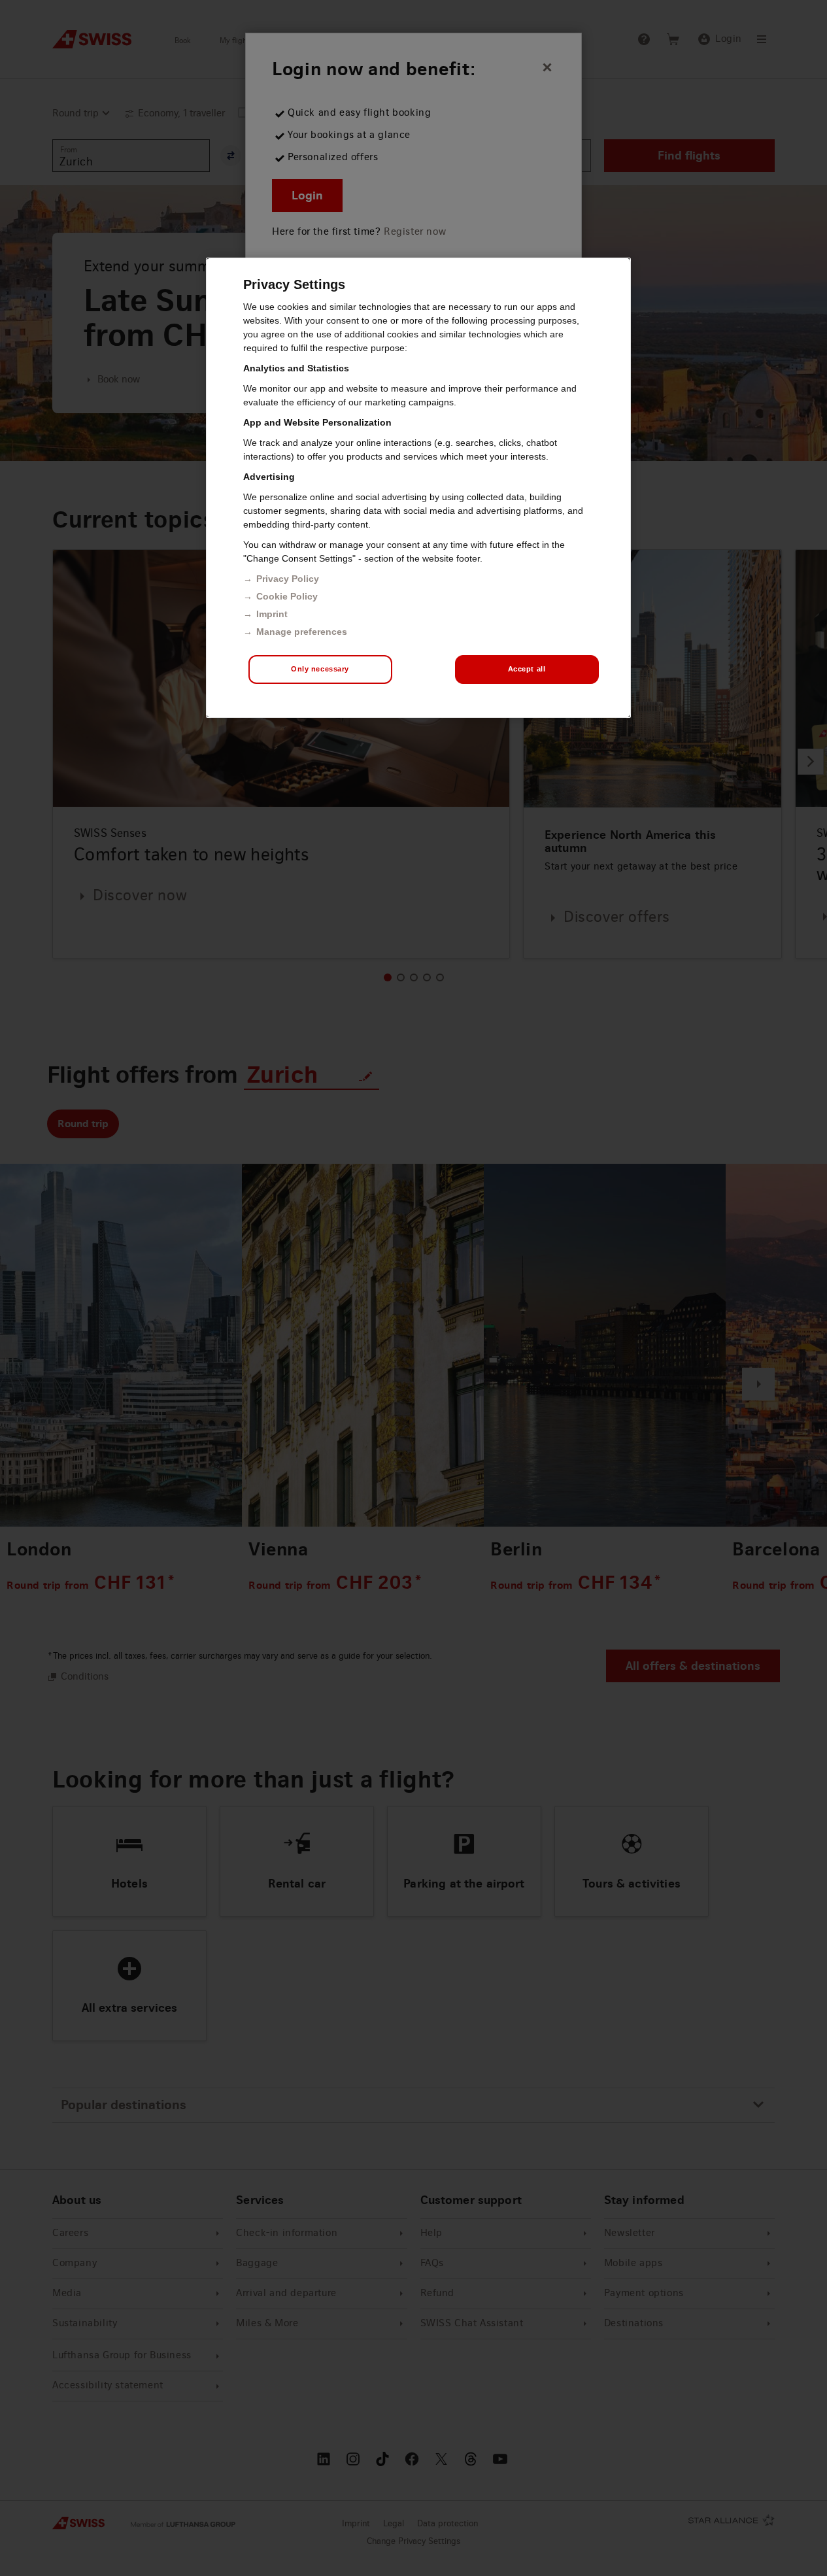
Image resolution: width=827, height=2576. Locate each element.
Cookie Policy (287, 596)
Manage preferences (302, 632)
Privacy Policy (288, 579)
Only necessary (320, 669)
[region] (418, 488)
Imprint (272, 614)
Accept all (527, 669)
